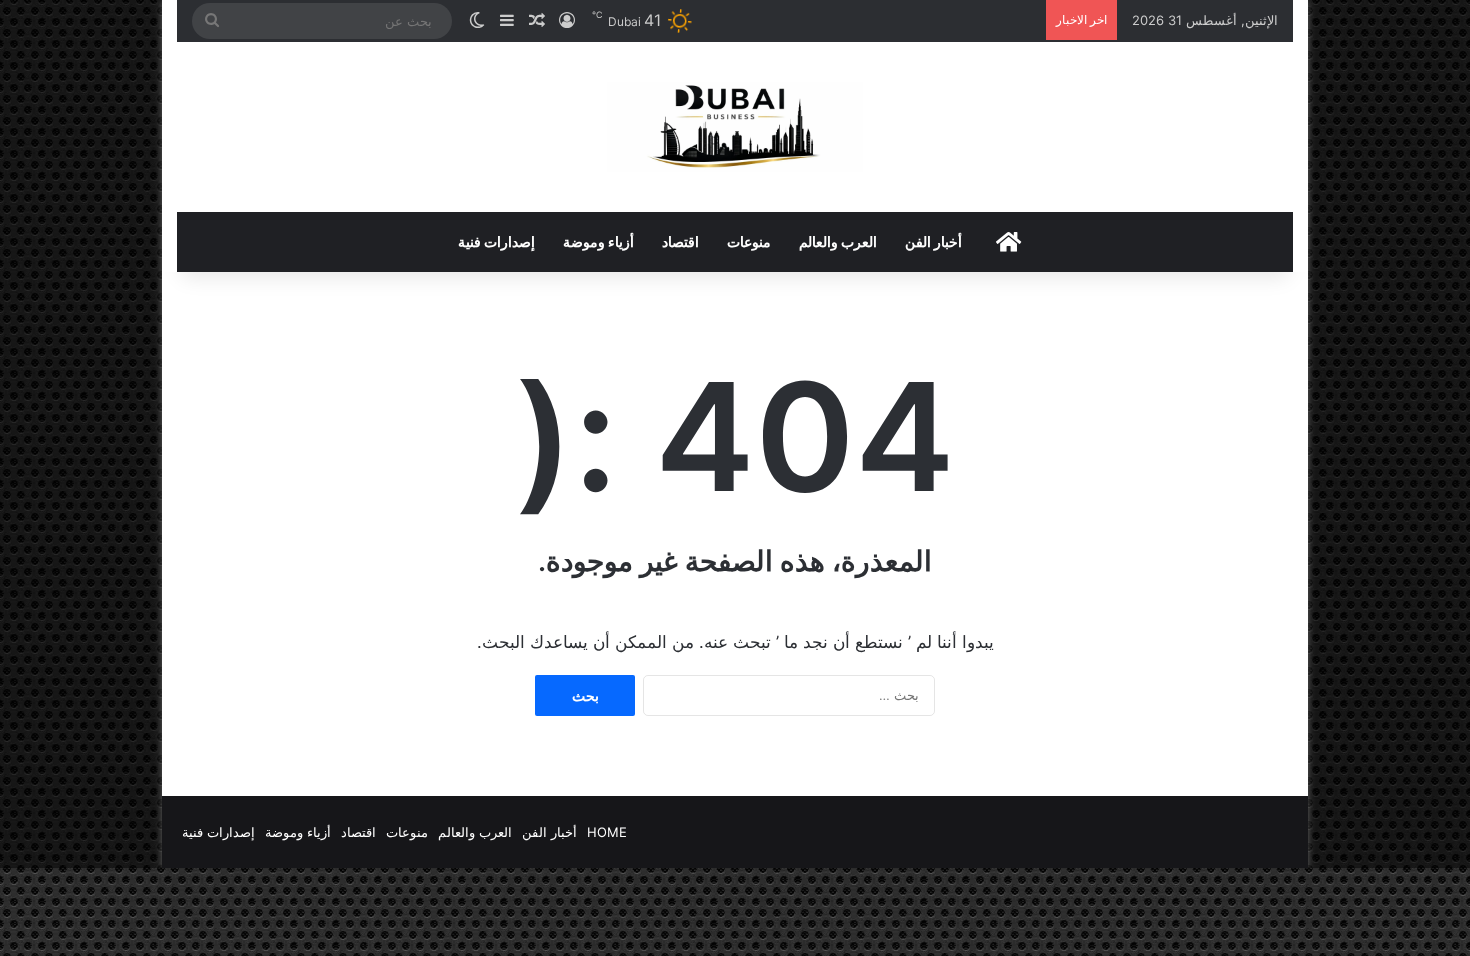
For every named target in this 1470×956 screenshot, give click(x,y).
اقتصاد (680, 241)
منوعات (749, 241)
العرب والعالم (838, 241)
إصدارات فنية (496, 241)
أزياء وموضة (598, 241)
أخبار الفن (933, 241)
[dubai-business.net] (735, 127)
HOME (607, 832)
